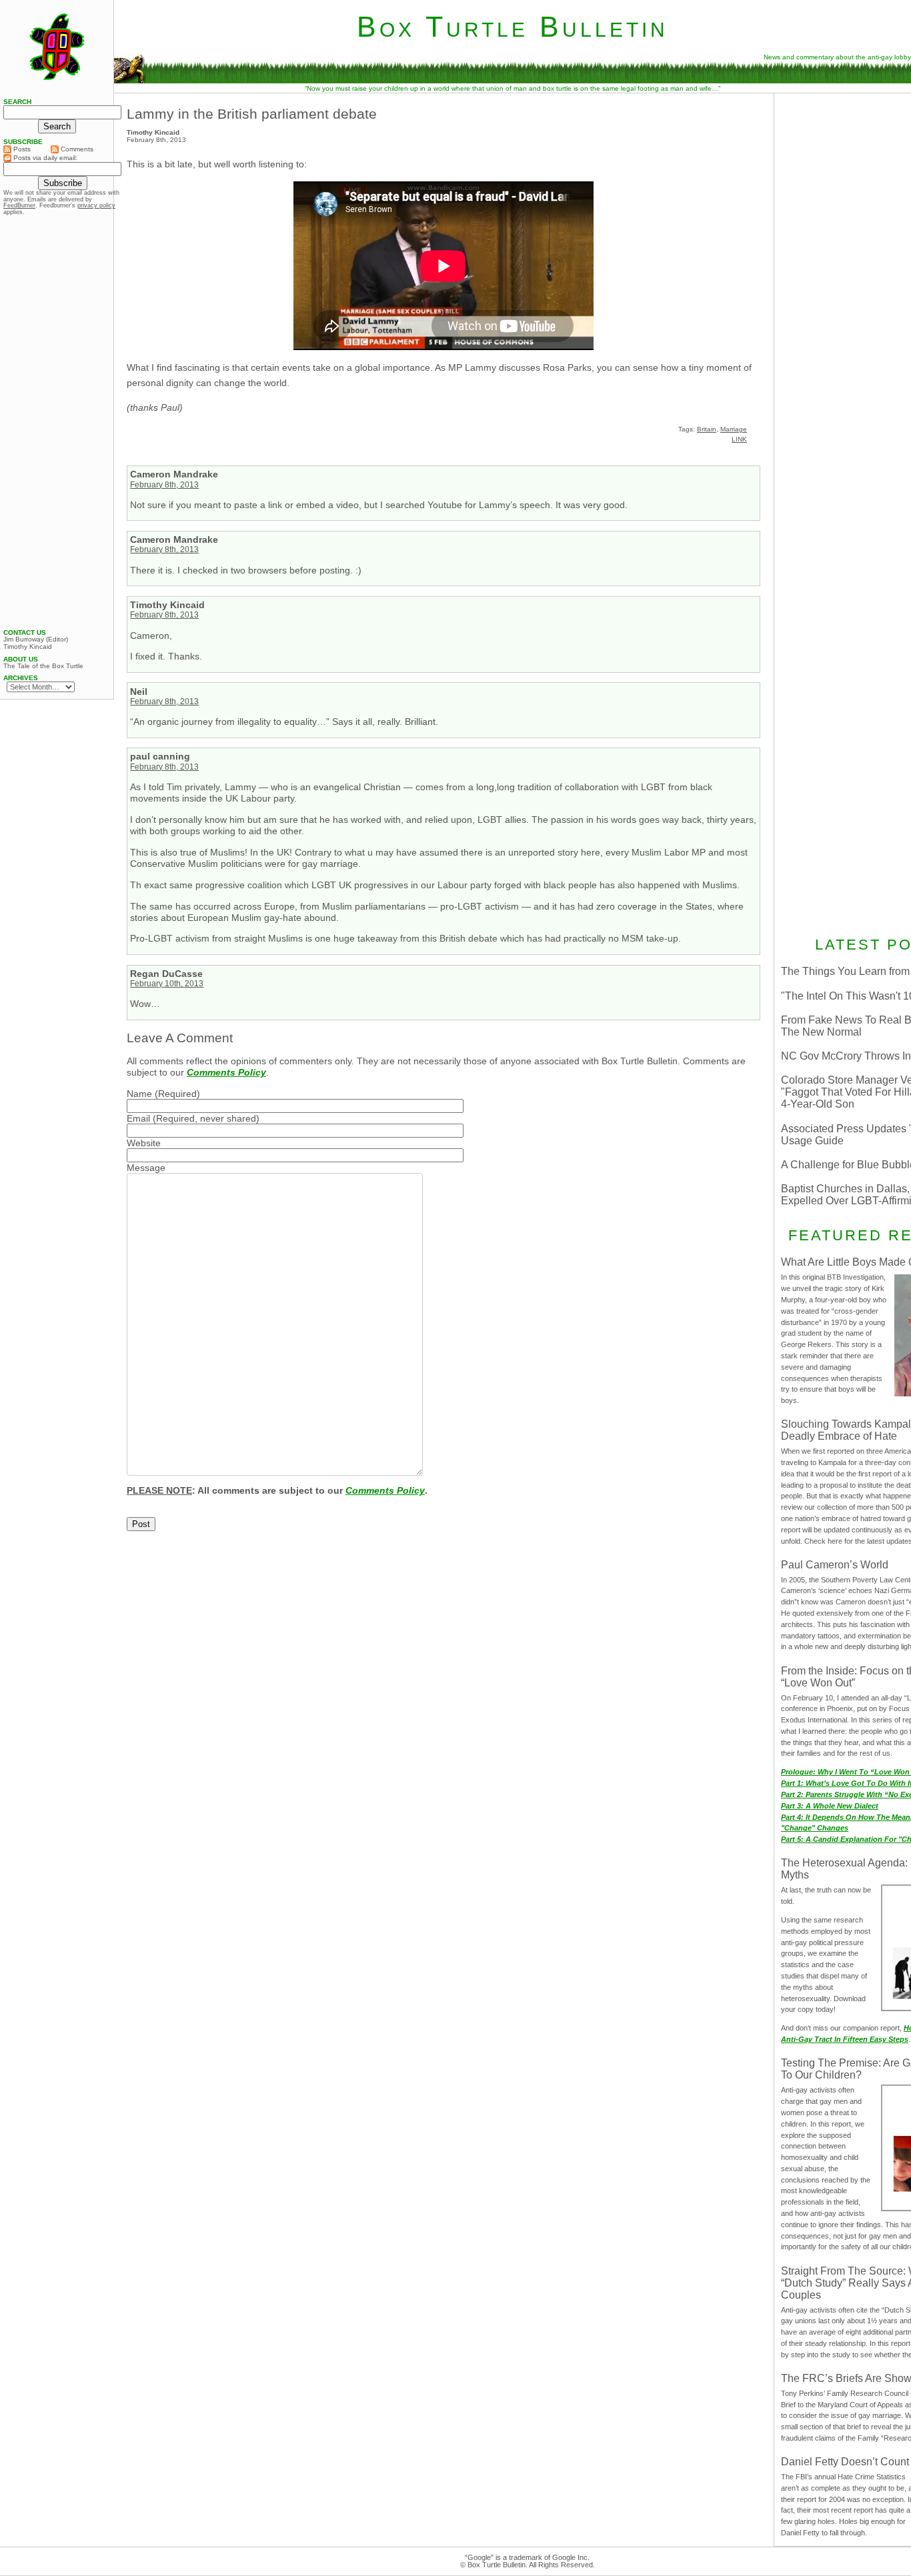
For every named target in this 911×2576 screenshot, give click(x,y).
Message (146, 1168)
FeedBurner (19, 205)
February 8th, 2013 (164, 485)
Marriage (734, 429)
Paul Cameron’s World (835, 1565)
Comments (76, 149)
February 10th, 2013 (167, 984)
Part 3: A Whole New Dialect (830, 1806)
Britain (707, 429)
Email (138, 1118)
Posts (21, 149)
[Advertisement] (57, 422)
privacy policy (96, 205)
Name (139, 1094)
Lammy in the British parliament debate (252, 114)
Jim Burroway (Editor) (36, 639)
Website (144, 1143)
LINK (739, 439)
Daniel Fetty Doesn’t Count (845, 2462)
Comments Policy (226, 1072)
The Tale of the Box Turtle (43, 666)
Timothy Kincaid (28, 647)
